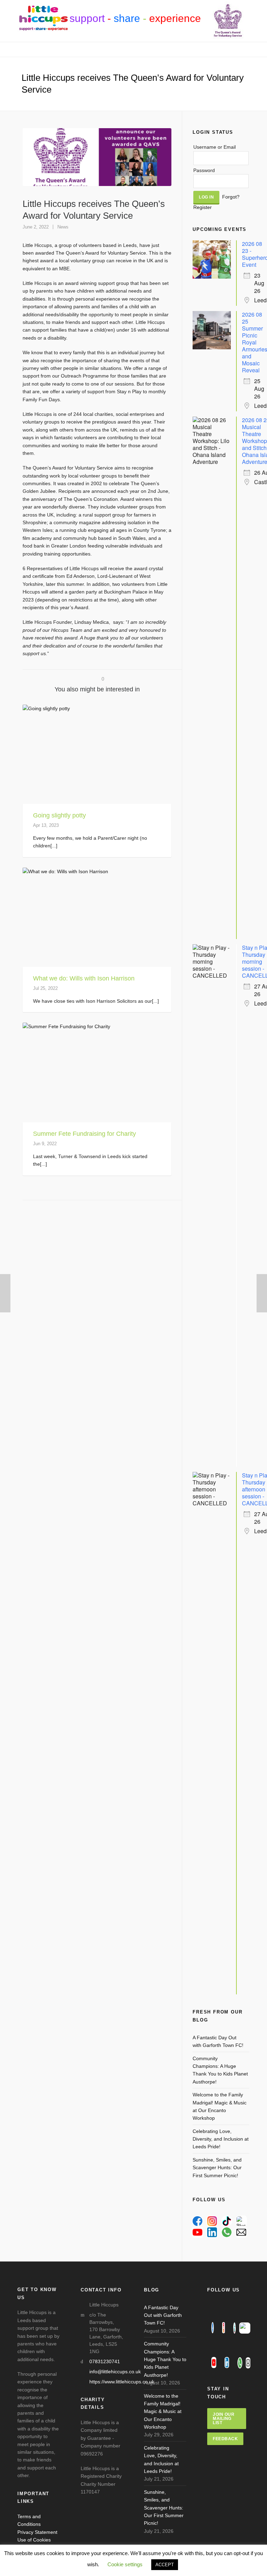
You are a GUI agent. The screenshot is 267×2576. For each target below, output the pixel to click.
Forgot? (231, 197)
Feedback (225, 2439)
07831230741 (105, 2361)
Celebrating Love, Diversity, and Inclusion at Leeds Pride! (221, 2139)
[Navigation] (133, 49)
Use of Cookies (34, 2540)
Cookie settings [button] (125, 2564)
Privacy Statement (37, 2532)
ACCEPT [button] (165, 2565)
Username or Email (215, 147)
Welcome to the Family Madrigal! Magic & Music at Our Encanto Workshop (220, 2106)
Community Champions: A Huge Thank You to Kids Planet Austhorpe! (220, 2070)
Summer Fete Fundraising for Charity (84, 1134)
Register (203, 207)
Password (204, 170)
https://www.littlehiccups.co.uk (122, 2382)
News (63, 227)
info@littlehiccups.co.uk (115, 2372)
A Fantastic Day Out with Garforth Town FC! (218, 2041)
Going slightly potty (59, 815)
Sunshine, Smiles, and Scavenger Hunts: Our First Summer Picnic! (217, 2168)
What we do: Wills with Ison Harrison (84, 978)
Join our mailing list (224, 2419)
